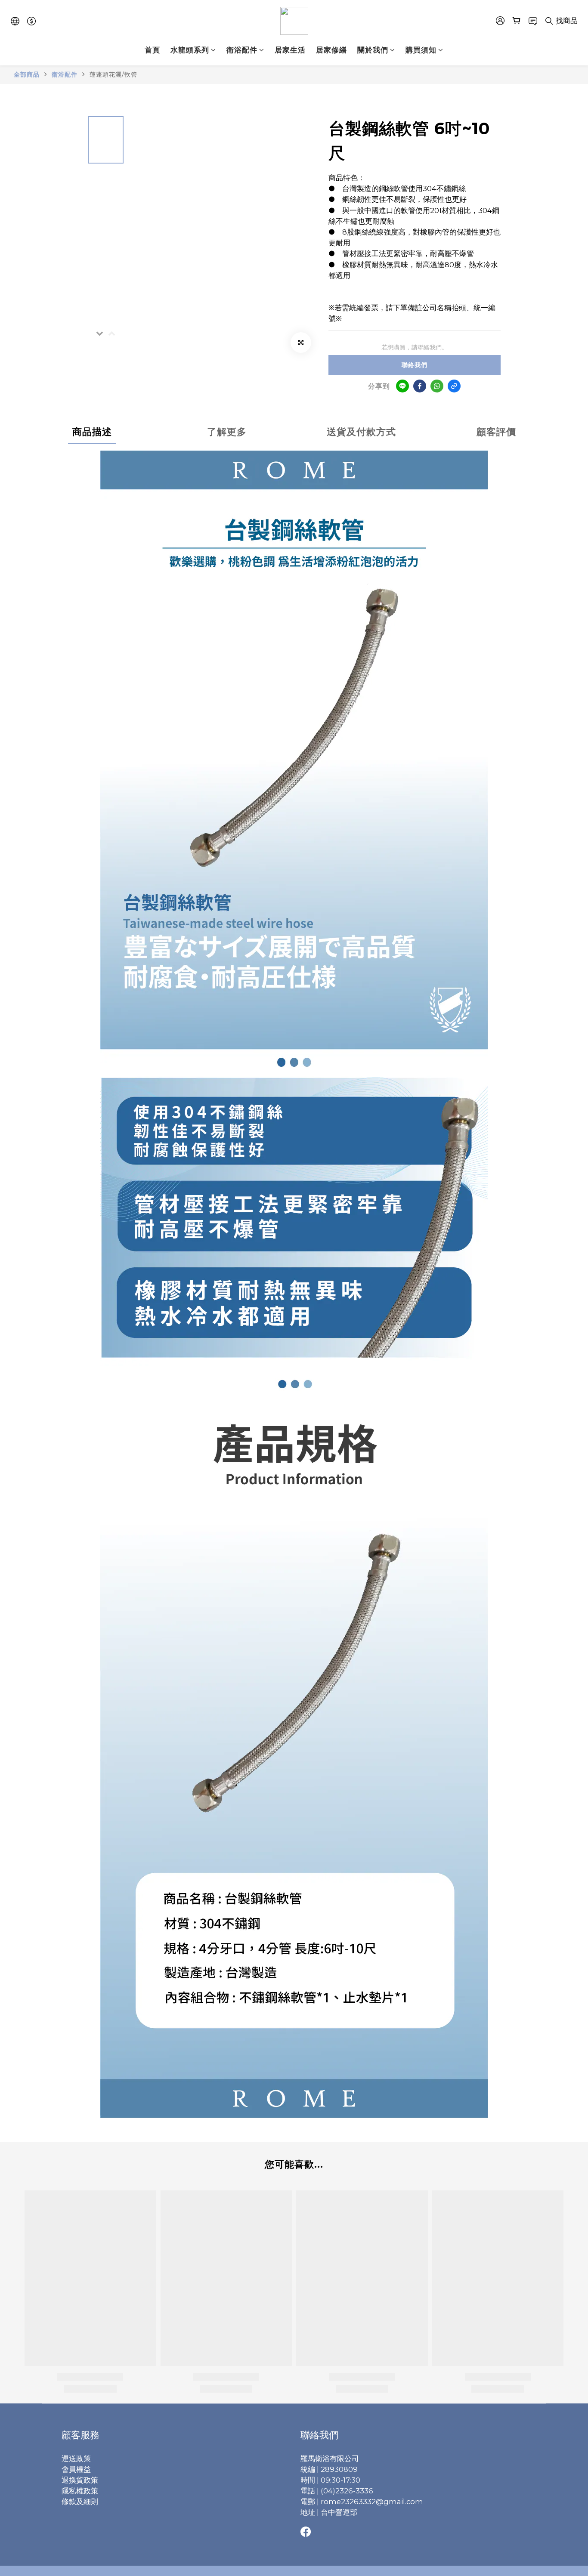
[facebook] (420, 386)
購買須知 (421, 50)
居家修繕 (331, 50)
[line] (402, 386)
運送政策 (76, 2459)
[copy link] (454, 386)
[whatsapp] (437, 386)
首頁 (152, 50)
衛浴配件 (242, 50)
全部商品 (27, 74)
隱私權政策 (80, 2491)
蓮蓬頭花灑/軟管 (113, 74)
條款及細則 (80, 2502)
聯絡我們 (415, 365)
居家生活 (290, 50)
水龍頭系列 (190, 50)
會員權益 (76, 2469)
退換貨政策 (80, 2480)
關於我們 (373, 50)
